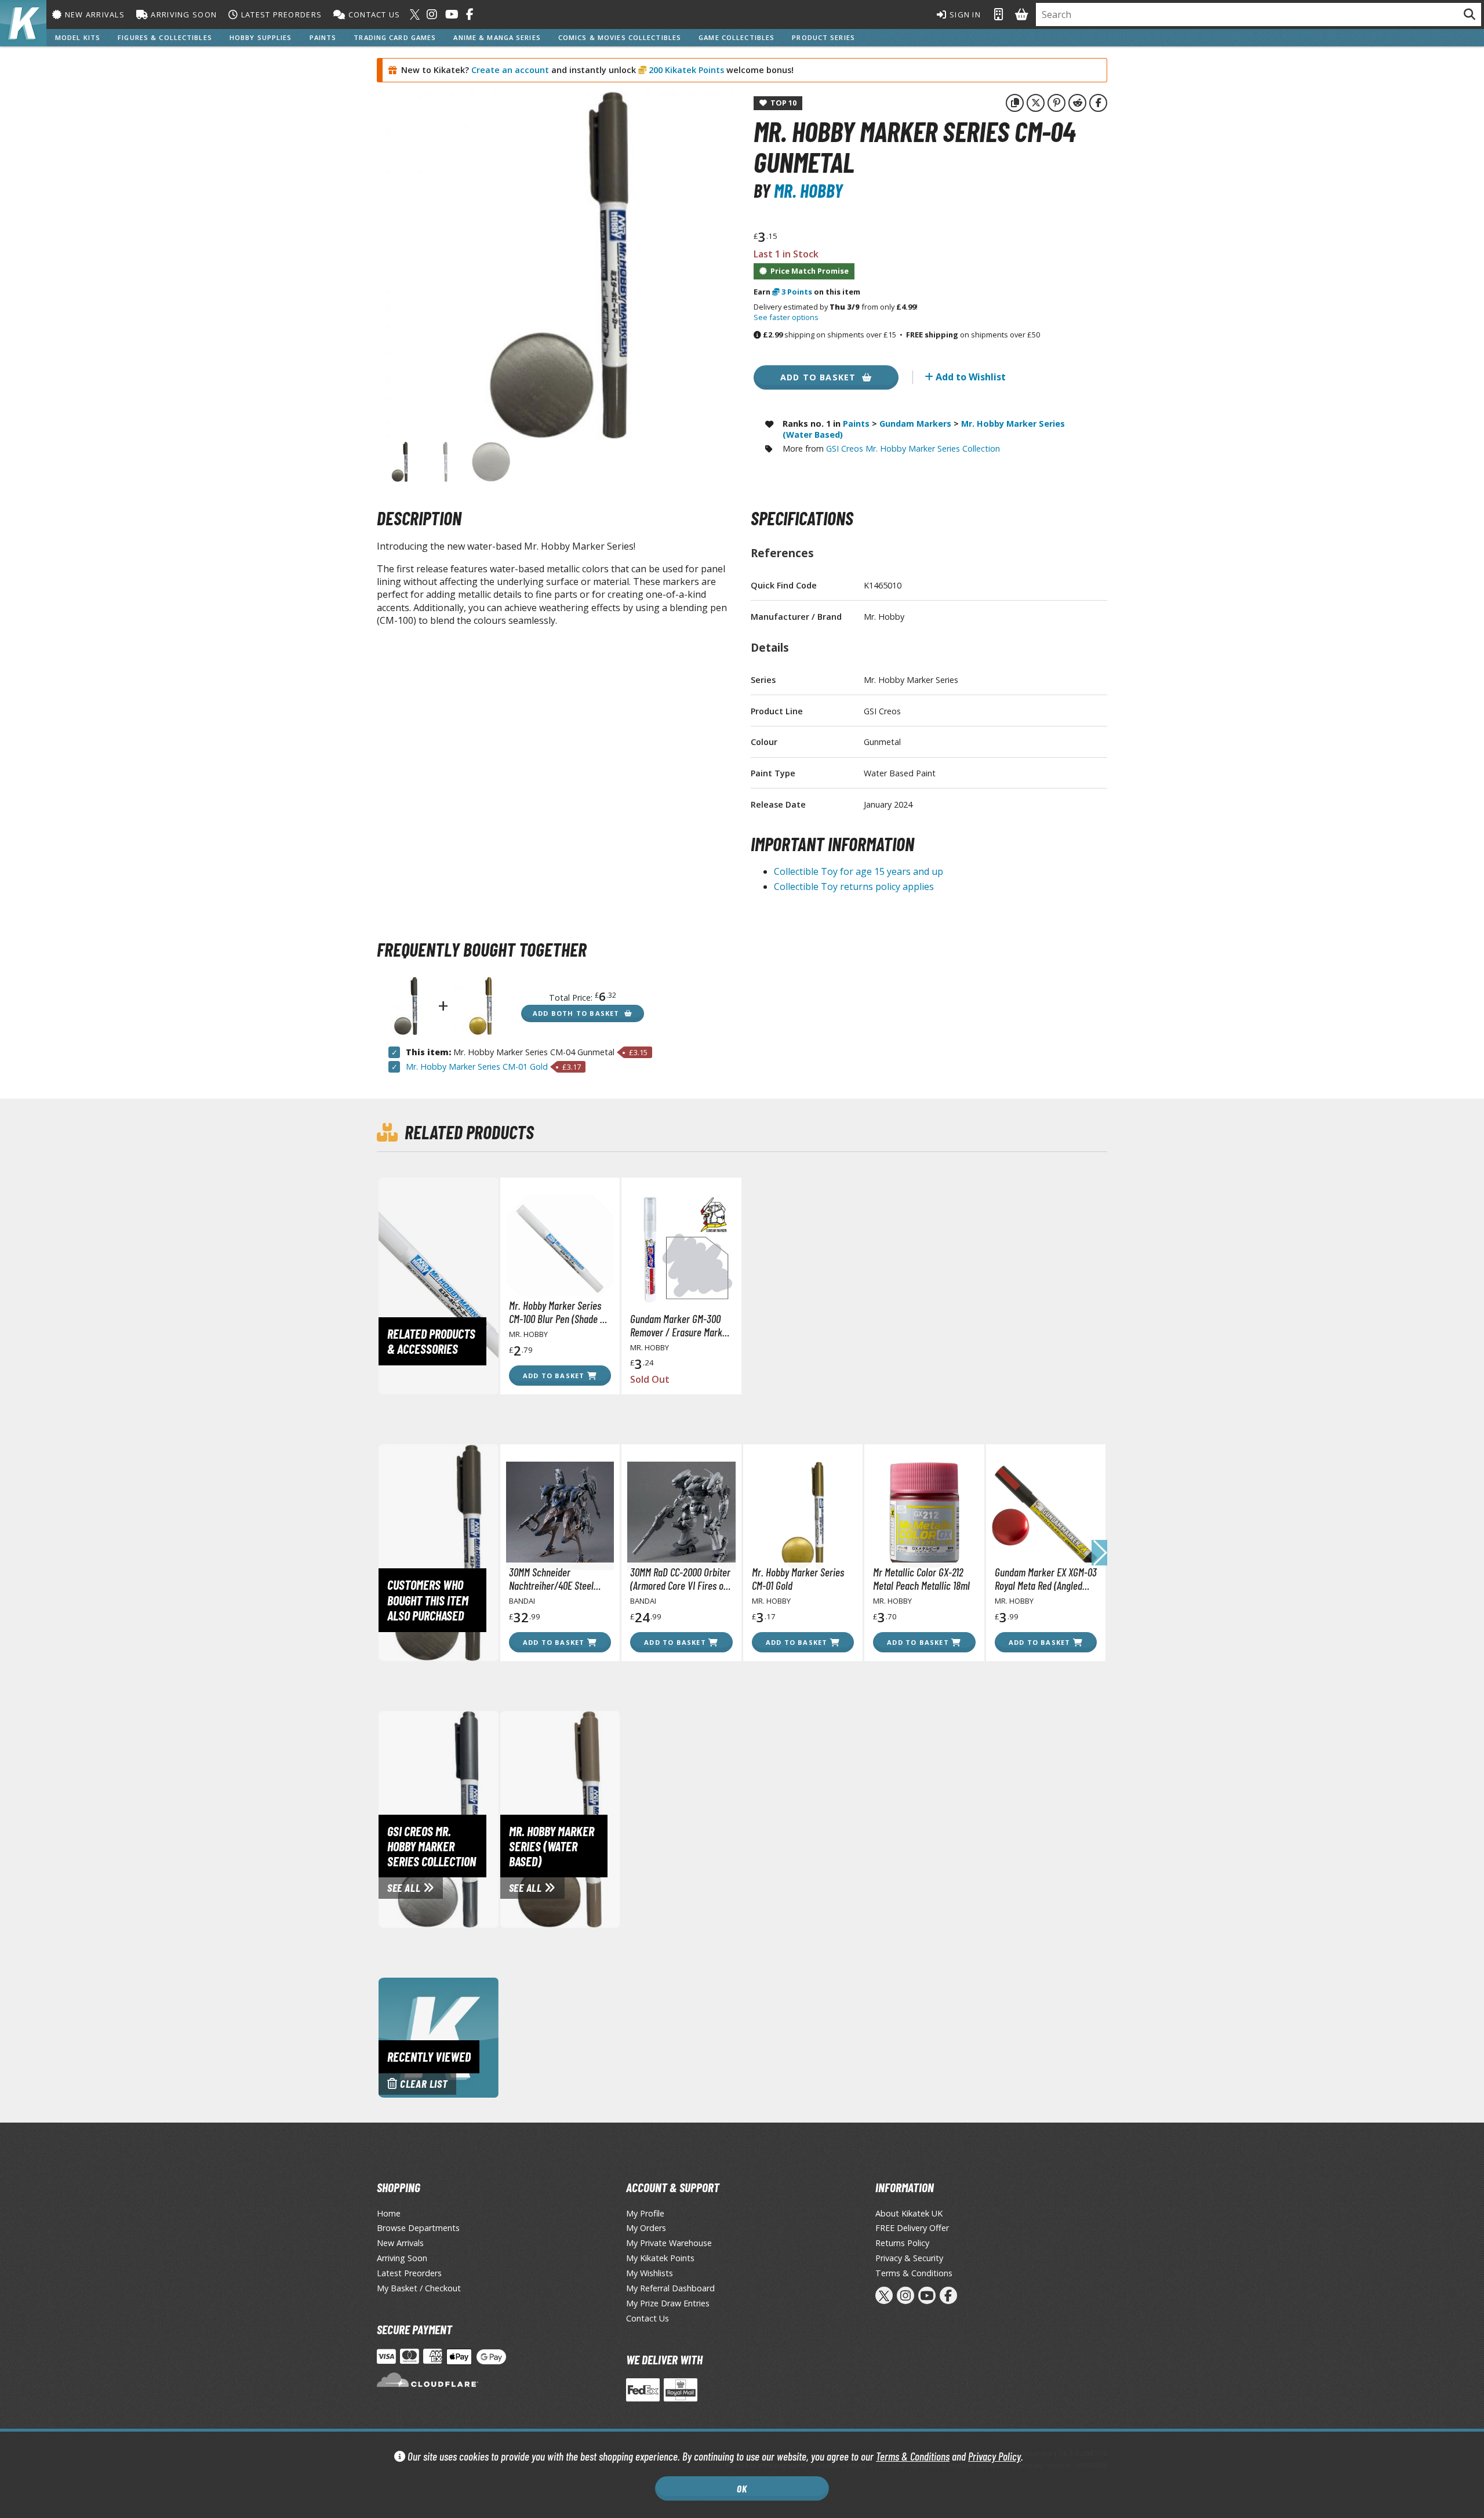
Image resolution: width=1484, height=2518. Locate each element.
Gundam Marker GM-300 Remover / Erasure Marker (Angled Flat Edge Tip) (680, 1325)
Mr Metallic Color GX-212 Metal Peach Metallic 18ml (921, 1579)
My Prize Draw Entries (668, 2303)
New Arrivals (93, 14)
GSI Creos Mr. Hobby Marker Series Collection (913, 448)
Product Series (823, 37)
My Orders (646, 2228)
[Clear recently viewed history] (439, 2037)
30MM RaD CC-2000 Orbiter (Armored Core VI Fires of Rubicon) (680, 1579)
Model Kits (78, 37)
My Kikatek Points (660, 2258)
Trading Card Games (395, 37)
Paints (323, 37)
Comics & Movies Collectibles (620, 37)
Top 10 (782, 103)
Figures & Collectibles (165, 37)
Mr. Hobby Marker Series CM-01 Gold (477, 1067)
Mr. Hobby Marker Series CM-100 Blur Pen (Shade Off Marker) (560, 1312)
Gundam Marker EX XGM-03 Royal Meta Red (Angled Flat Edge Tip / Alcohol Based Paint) (1046, 1579)
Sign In (964, 14)
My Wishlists (650, 2273)
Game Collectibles (736, 37)
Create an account (510, 70)
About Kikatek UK (909, 2213)
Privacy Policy (994, 2456)
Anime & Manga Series (497, 37)
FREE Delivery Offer (912, 2228)
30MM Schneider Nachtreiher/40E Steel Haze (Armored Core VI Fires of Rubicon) (552, 1579)
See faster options (786, 317)
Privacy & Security (909, 2258)
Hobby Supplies (261, 37)
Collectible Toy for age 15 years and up (859, 871)
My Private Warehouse (669, 2243)
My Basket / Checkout (419, 2288)
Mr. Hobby (808, 190)
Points (797, 292)
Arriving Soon (183, 14)
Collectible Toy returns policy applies (854, 886)
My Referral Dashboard (670, 2288)
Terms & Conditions (913, 2456)
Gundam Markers (915, 424)
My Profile (645, 2213)
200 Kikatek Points (685, 70)
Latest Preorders (280, 14)
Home (389, 2213)
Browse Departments (418, 2228)
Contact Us (373, 14)
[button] (1099, 1553)
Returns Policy (902, 2243)
